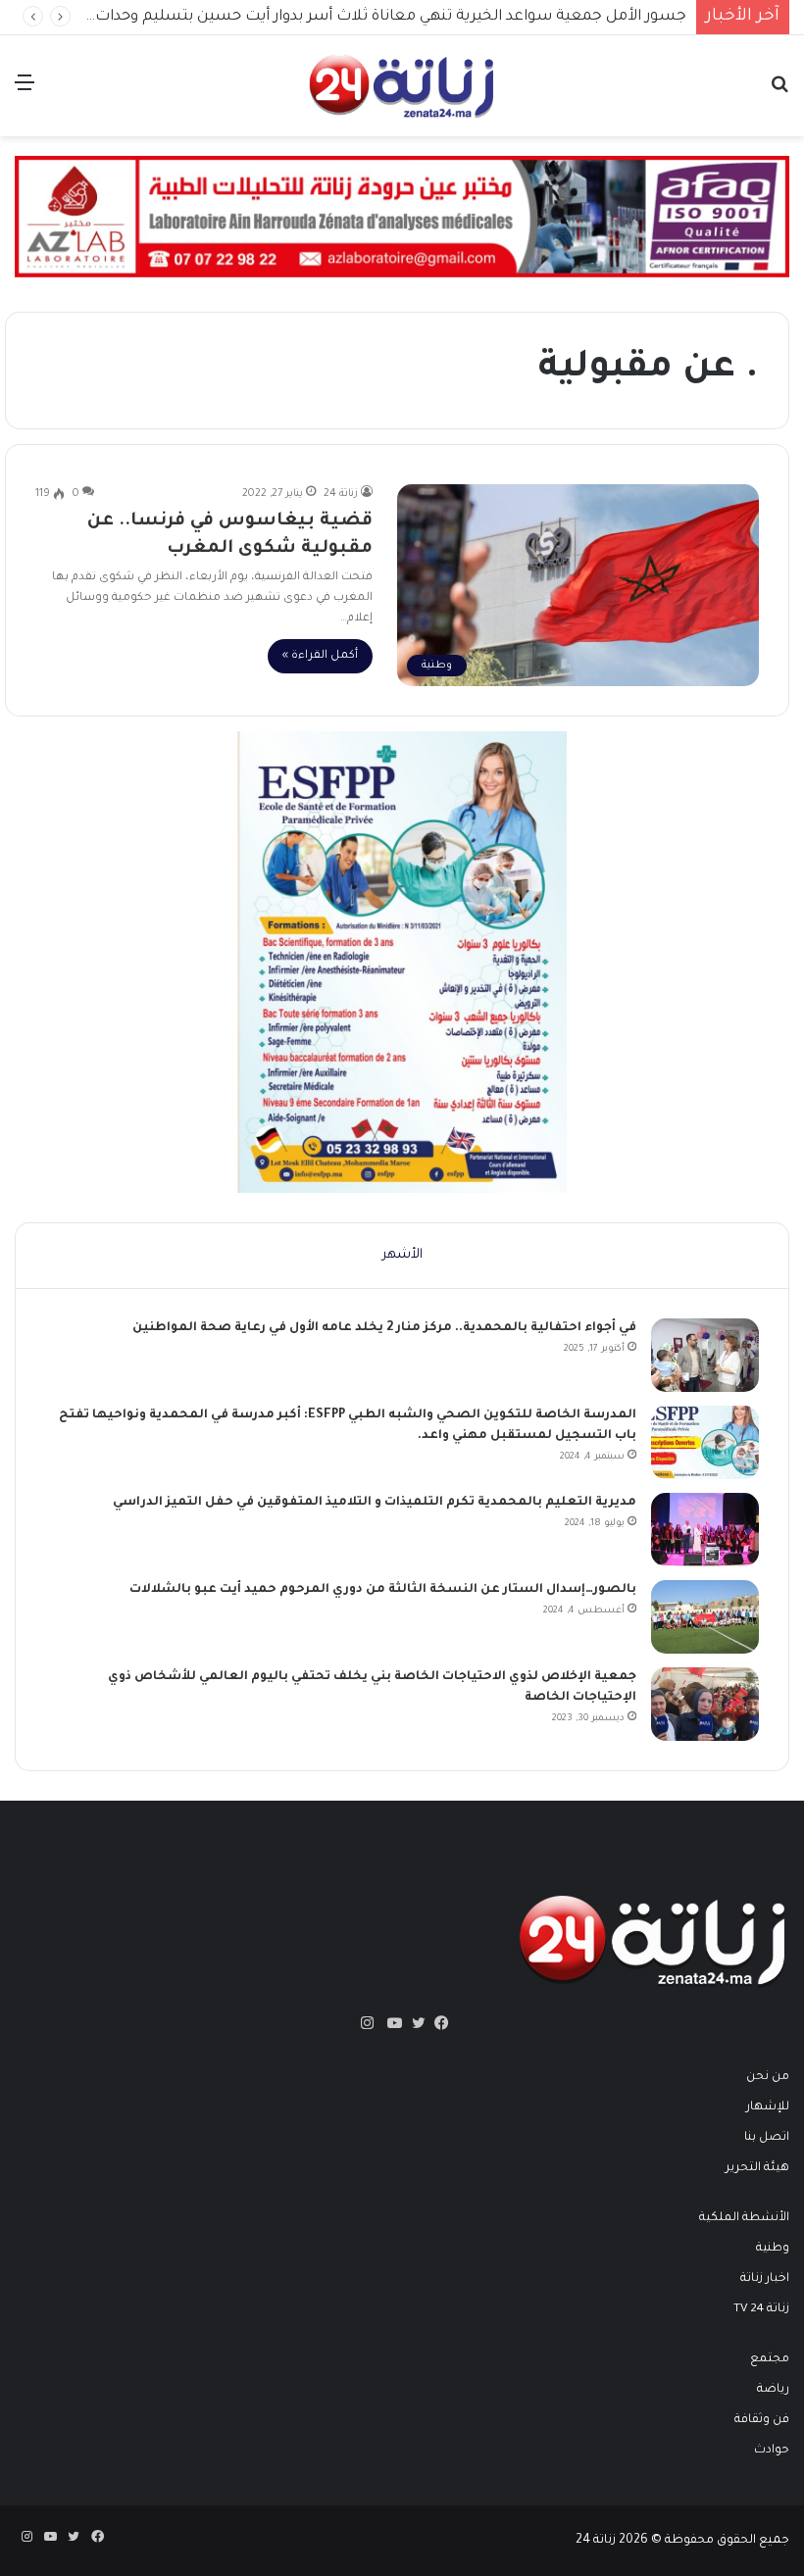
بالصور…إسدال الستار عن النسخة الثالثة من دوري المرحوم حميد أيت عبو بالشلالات (383, 1590)
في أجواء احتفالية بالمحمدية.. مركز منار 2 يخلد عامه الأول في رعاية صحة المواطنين (384, 1328)
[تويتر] (414, 2023)
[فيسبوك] (437, 2023)
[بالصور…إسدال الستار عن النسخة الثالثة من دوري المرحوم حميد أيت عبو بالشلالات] (705, 1617)
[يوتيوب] (390, 2023)
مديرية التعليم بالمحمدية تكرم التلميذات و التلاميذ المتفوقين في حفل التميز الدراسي (375, 1503)
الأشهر (402, 1255)
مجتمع (770, 2359)
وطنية (773, 2249)
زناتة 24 (341, 494)
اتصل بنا (767, 2138)
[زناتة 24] (402, 86)
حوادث (772, 2451)
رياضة (773, 2390)
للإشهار (768, 2107)
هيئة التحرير (757, 2168)
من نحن (768, 2077)
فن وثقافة (762, 2420)
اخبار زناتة (765, 2279)
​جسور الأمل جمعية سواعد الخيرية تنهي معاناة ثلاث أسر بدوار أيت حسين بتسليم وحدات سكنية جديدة (345, 17)
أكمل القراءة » (320, 656)
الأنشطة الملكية (744, 2218)
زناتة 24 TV (761, 2309)
